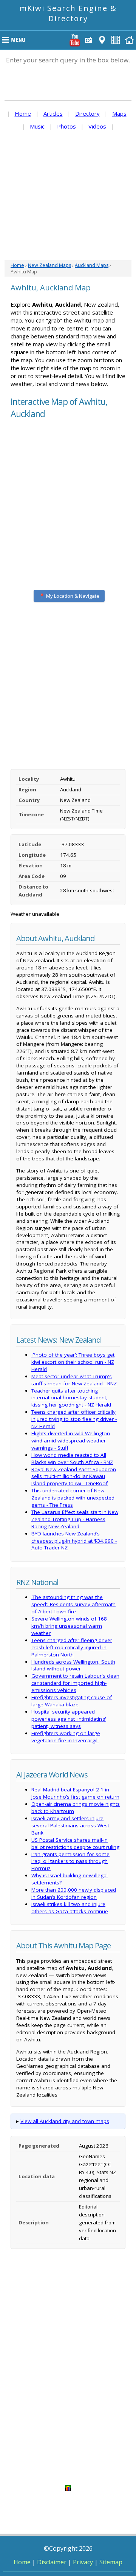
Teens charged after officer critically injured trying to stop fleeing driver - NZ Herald (74, 1419)
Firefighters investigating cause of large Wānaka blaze (72, 1701)
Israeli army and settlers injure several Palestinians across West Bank (70, 1825)
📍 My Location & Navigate (69, 596)
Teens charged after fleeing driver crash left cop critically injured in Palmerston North (72, 1647)
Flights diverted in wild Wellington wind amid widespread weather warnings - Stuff (71, 1441)
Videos (97, 126)
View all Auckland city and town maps (65, 2121)
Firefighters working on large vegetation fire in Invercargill (66, 1737)
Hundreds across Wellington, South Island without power (73, 1665)
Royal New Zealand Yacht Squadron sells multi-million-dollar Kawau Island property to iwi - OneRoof (74, 1476)
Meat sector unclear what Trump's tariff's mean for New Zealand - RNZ (74, 1380)
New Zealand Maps (49, 265)
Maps (119, 113)
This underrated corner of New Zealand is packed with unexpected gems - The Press (73, 1498)
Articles (53, 113)
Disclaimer (52, 2562)
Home (23, 113)
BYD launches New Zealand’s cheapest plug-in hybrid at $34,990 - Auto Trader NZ (74, 1541)
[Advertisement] (68, 200)
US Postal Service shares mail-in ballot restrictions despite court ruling (75, 1843)
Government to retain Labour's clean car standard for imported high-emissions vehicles (75, 1683)
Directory (87, 113)
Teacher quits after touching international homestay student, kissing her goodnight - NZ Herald (71, 1398)
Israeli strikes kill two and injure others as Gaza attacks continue (70, 1908)
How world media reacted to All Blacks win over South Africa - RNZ (72, 1459)
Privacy (83, 2562)
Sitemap (111, 2562)
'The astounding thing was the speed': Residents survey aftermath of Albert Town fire (73, 1604)
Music (37, 126)
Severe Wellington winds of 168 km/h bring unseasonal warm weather (69, 1626)
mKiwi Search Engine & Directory (68, 13)
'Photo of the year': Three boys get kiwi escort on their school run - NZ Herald (73, 1362)
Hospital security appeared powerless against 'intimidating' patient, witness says (69, 1719)
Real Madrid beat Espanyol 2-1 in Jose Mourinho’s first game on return (75, 1793)
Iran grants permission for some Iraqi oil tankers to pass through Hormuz (70, 1861)
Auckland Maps (92, 265)
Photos (66, 126)
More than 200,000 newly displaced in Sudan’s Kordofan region (74, 1893)
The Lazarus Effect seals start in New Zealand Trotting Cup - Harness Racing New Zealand (75, 1519)
